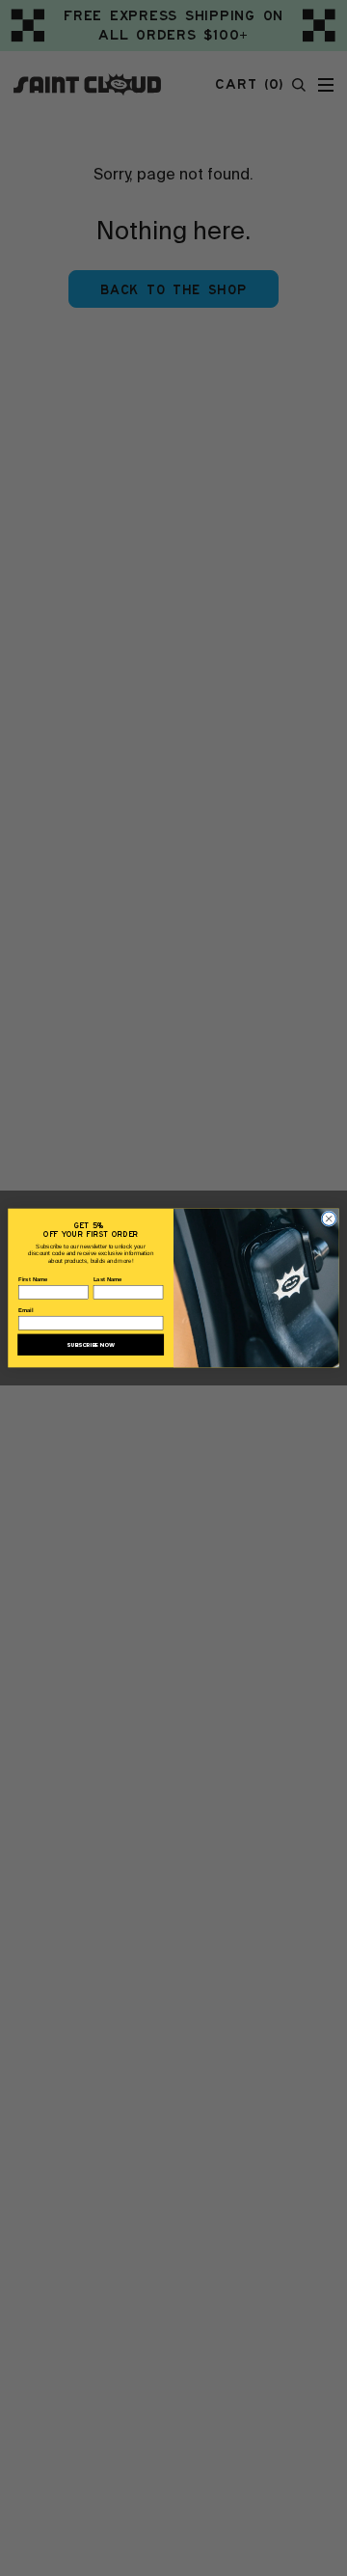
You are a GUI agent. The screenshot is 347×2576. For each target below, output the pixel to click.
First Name (33, 1280)
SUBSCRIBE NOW (91, 1345)
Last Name (108, 1280)
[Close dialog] (329, 1219)
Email (26, 1311)
